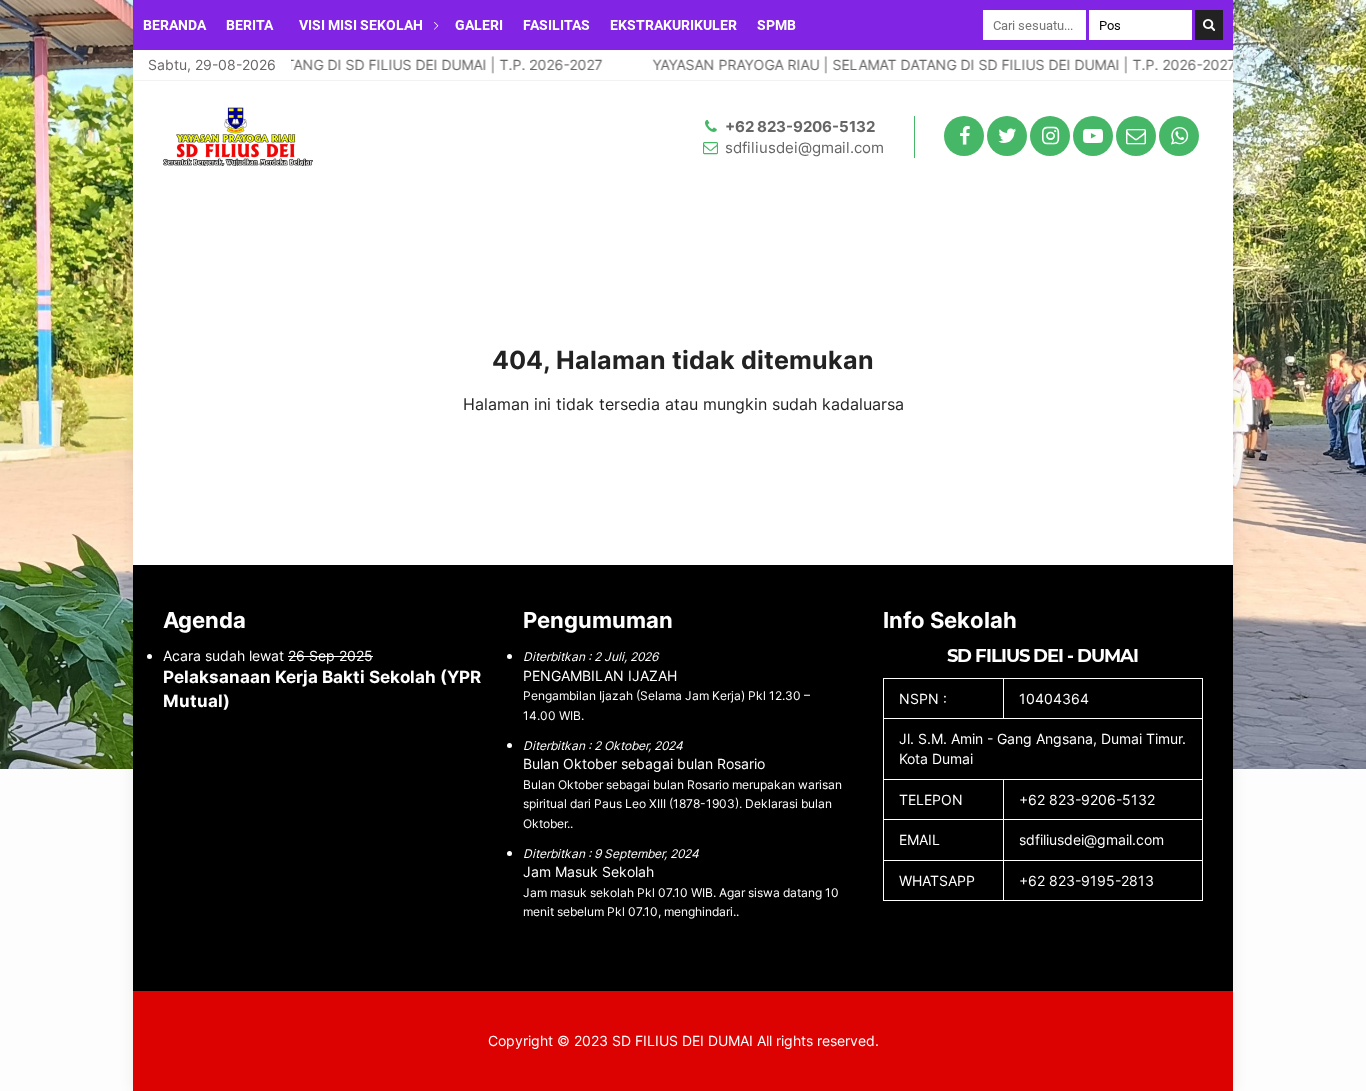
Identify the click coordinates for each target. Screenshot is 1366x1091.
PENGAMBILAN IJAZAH (600, 675)
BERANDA (174, 25)
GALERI (479, 25)
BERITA (249, 25)
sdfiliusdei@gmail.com (804, 147)
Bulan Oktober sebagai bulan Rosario (644, 763)
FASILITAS (556, 25)
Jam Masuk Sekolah (588, 871)
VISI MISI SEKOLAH (361, 25)
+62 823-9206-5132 (800, 126)
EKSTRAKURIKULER (673, 25)
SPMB (776, 25)
